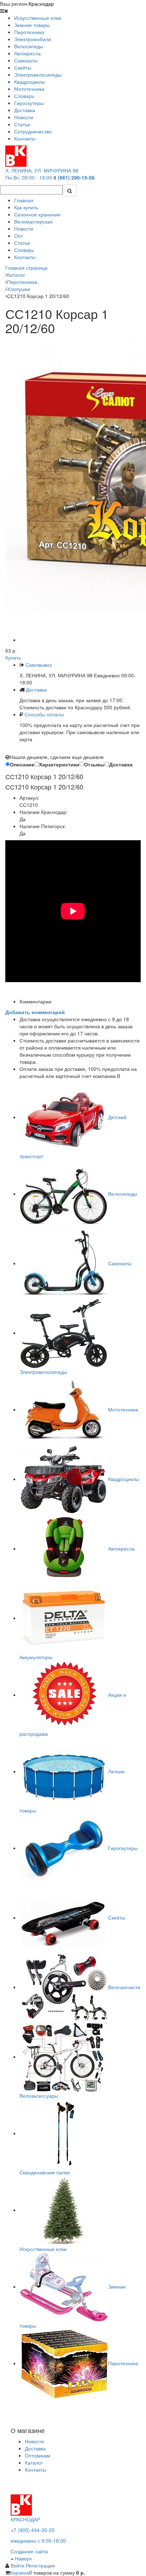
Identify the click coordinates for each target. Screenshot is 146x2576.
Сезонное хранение (37, 214)
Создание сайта (29, 2551)
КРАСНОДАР (25, 2519)
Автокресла (121, 1548)
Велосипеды (123, 1194)
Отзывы (94, 764)
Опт (19, 236)
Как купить (26, 207)
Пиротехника (123, 2363)
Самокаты (120, 1263)
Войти (18, 2565)
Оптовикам (38, 2455)
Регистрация (40, 2565)
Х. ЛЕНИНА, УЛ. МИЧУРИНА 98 (42, 170)
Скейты (117, 1917)
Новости (24, 229)
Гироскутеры (123, 1848)
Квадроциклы (123, 1479)
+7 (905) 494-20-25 (33, 2530)
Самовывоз (38, 665)
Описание (22, 764)
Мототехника (123, 1409)
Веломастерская (33, 221)
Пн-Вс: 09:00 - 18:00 (29, 177)
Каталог (34, 2462)
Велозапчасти (124, 1987)
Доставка (36, 689)
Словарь (24, 250)
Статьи (22, 243)
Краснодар (41, 4)
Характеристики (59, 764)
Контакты (25, 257)
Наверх (23, 2558)
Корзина (19, 2572)
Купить (13, 657)
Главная (24, 200)
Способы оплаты (44, 714)
